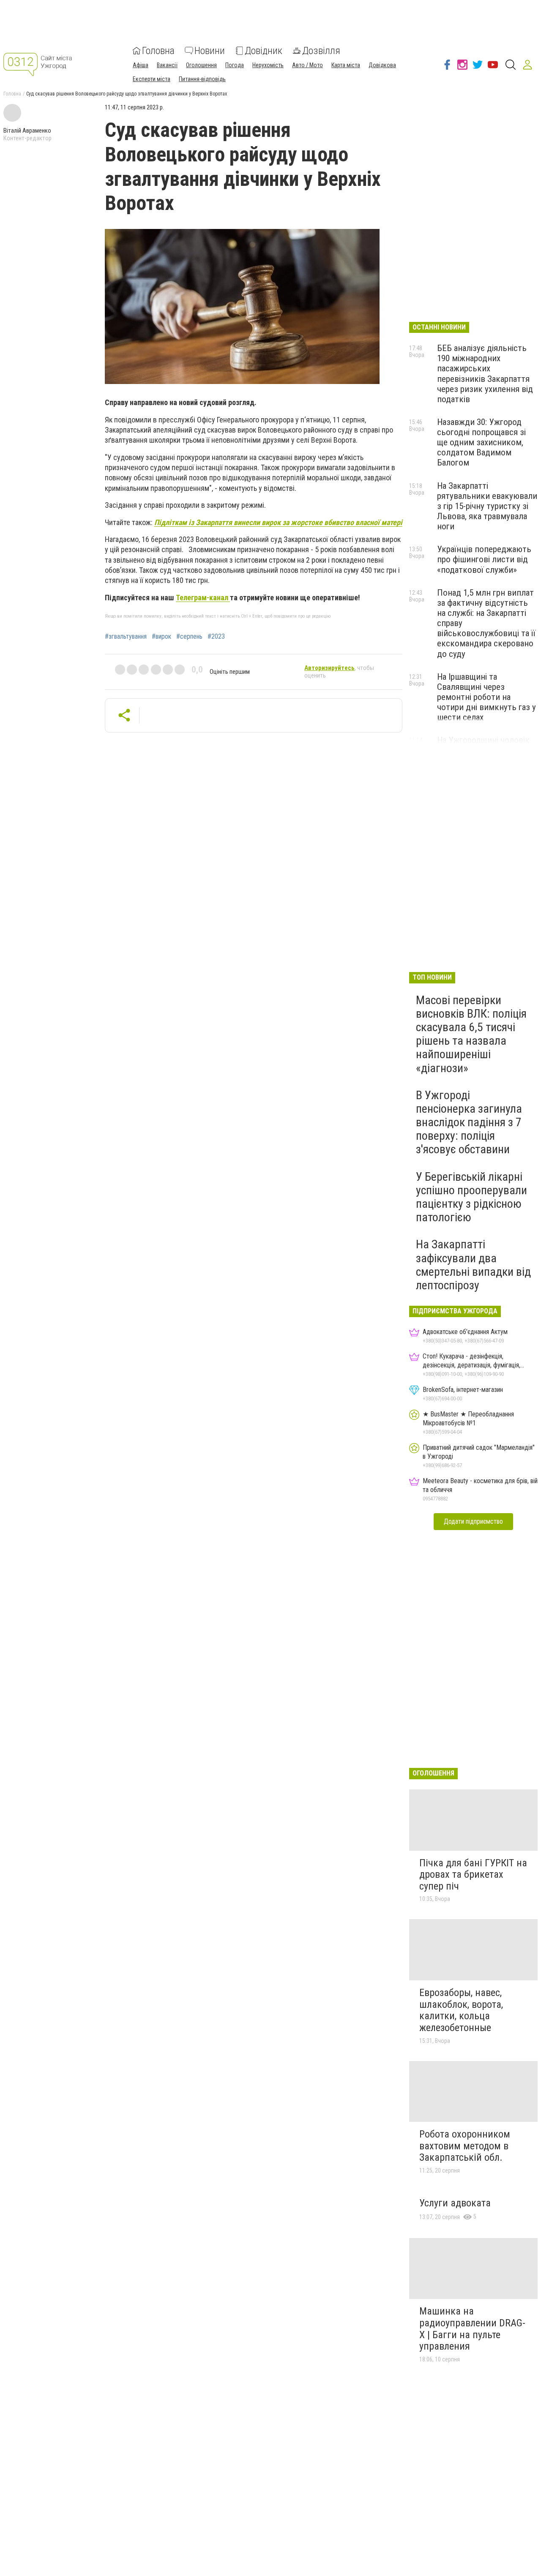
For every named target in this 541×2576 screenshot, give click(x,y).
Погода (235, 65)
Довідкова (382, 65)
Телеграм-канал (203, 598)
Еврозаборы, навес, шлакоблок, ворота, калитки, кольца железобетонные (461, 2010)
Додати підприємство (473, 1521)
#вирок (161, 637)
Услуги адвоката (455, 2203)
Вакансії (167, 65)
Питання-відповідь (202, 79)
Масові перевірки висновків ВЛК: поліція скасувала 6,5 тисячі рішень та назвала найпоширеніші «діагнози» (471, 1034)
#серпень (189, 637)
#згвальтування (126, 637)
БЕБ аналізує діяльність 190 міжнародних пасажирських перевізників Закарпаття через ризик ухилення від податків (485, 374)
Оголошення (201, 65)
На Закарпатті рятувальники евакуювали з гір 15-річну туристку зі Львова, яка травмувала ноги (487, 506)
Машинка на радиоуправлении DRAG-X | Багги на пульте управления (472, 2329)
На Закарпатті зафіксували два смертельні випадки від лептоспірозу (473, 1265)
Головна (158, 51)
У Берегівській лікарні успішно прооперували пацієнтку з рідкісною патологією (471, 1197)
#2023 (216, 637)
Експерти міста (152, 79)
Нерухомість (268, 65)
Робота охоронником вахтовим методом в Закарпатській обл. (465, 2146)
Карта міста (346, 65)
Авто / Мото (307, 65)
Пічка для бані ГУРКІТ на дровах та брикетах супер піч (473, 1875)
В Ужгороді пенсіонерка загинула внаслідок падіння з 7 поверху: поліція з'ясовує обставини (469, 1122)
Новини (210, 51)
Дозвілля (321, 51)
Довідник (264, 51)
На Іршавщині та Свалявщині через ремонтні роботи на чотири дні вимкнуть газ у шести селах (486, 697)
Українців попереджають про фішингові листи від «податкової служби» (484, 559)
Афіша (141, 65)
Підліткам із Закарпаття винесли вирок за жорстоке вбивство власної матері (278, 522)
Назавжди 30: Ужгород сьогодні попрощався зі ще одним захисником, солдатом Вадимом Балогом (481, 442)
